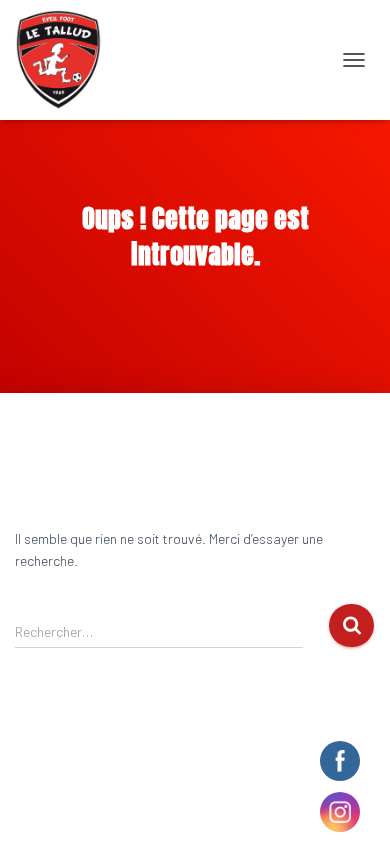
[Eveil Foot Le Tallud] (66, 60)
